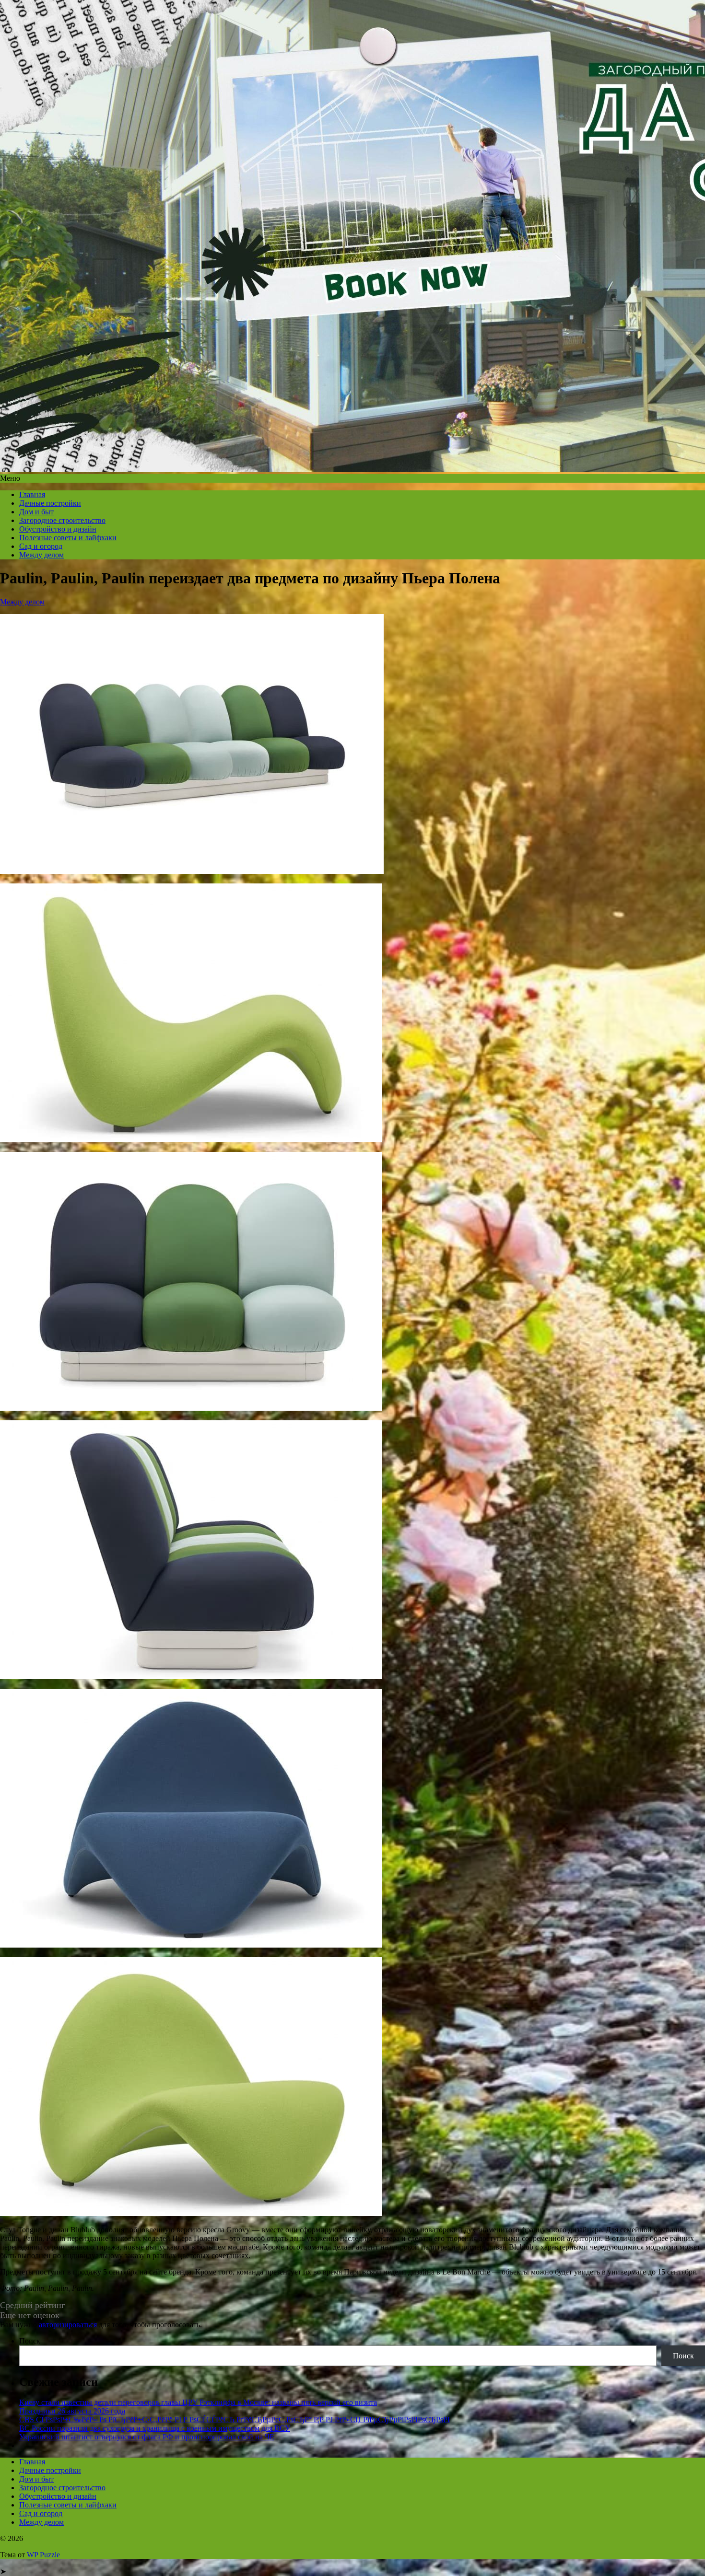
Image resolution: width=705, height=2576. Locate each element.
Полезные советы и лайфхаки (68, 538)
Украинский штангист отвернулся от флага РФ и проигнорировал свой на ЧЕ (147, 2437)
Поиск (30, 2341)
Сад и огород (41, 546)
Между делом (41, 555)
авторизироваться (68, 2325)
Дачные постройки (50, 503)
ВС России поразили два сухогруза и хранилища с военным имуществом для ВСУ (155, 2428)
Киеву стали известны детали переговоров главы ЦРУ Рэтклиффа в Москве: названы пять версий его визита (198, 2402)
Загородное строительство (62, 520)
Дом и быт (36, 512)
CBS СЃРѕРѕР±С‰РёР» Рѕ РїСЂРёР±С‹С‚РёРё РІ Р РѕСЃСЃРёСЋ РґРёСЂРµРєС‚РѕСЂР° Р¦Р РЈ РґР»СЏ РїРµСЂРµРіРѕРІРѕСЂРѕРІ (235, 2419)
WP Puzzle (43, 2555)
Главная (32, 494)
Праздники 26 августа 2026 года (72, 2411)
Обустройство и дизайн (58, 529)
